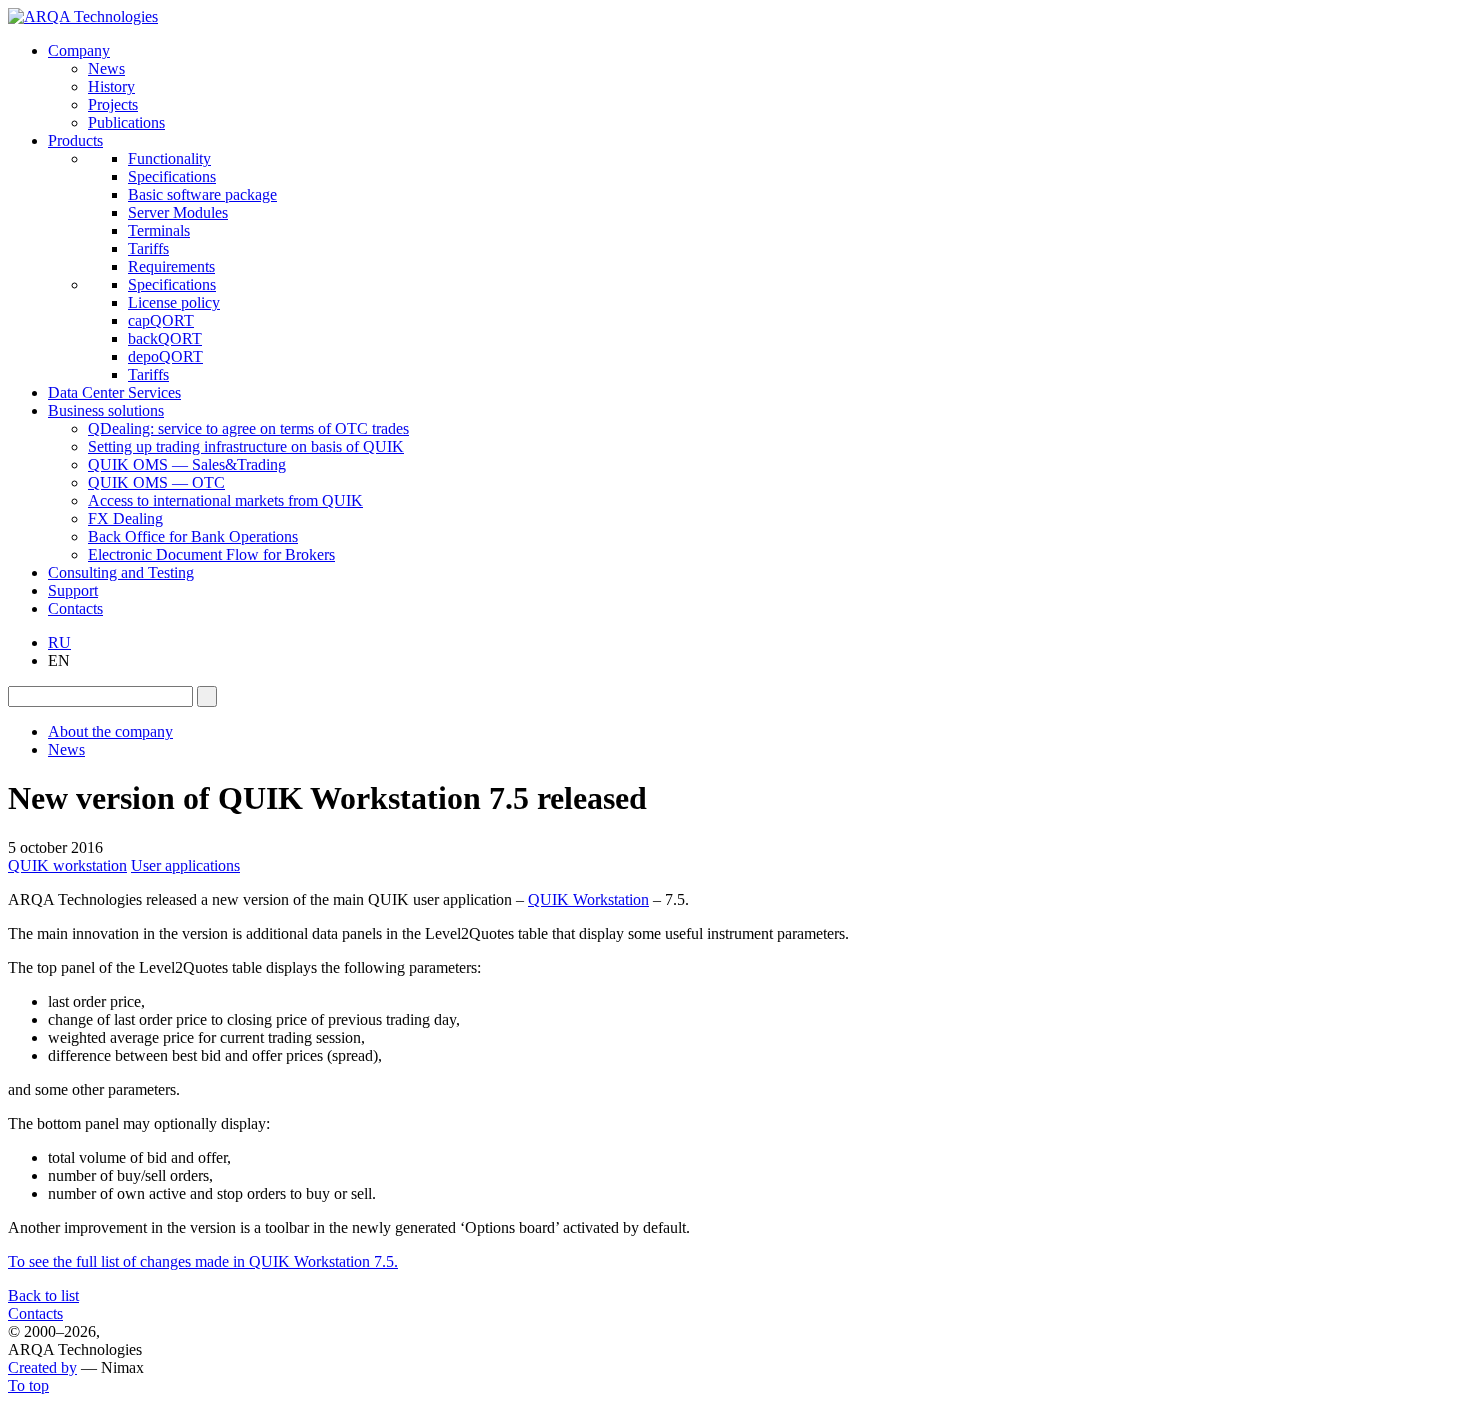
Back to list (43, 1295)
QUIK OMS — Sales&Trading (187, 464)
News (106, 68)
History (111, 86)
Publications (126, 122)
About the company (110, 731)
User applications (185, 865)
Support (73, 590)
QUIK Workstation (588, 899)
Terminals (159, 230)
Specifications (172, 176)
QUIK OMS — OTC (156, 482)
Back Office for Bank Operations (193, 536)
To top (28, 1385)
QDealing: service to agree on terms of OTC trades (248, 428)
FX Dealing (125, 518)
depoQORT (165, 356)
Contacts (75, 608)
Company (79, 50)
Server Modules (178, 212)
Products (75, 140)
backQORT (165, 338)
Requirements (171, 266)
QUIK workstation (67, 865)
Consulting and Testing (121, 572)
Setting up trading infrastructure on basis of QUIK (246, 446)
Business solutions (106, 410)
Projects (113, 104)
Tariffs (148, 248)
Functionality (169, 158)
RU (59, 642)
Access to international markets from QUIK (225, 500)
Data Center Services (114, 392)
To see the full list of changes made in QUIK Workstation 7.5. (203, 1261)
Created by (42, 1367)
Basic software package (202, 194)
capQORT (161, 320)
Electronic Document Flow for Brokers (211, 554)
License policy (174, 302)
